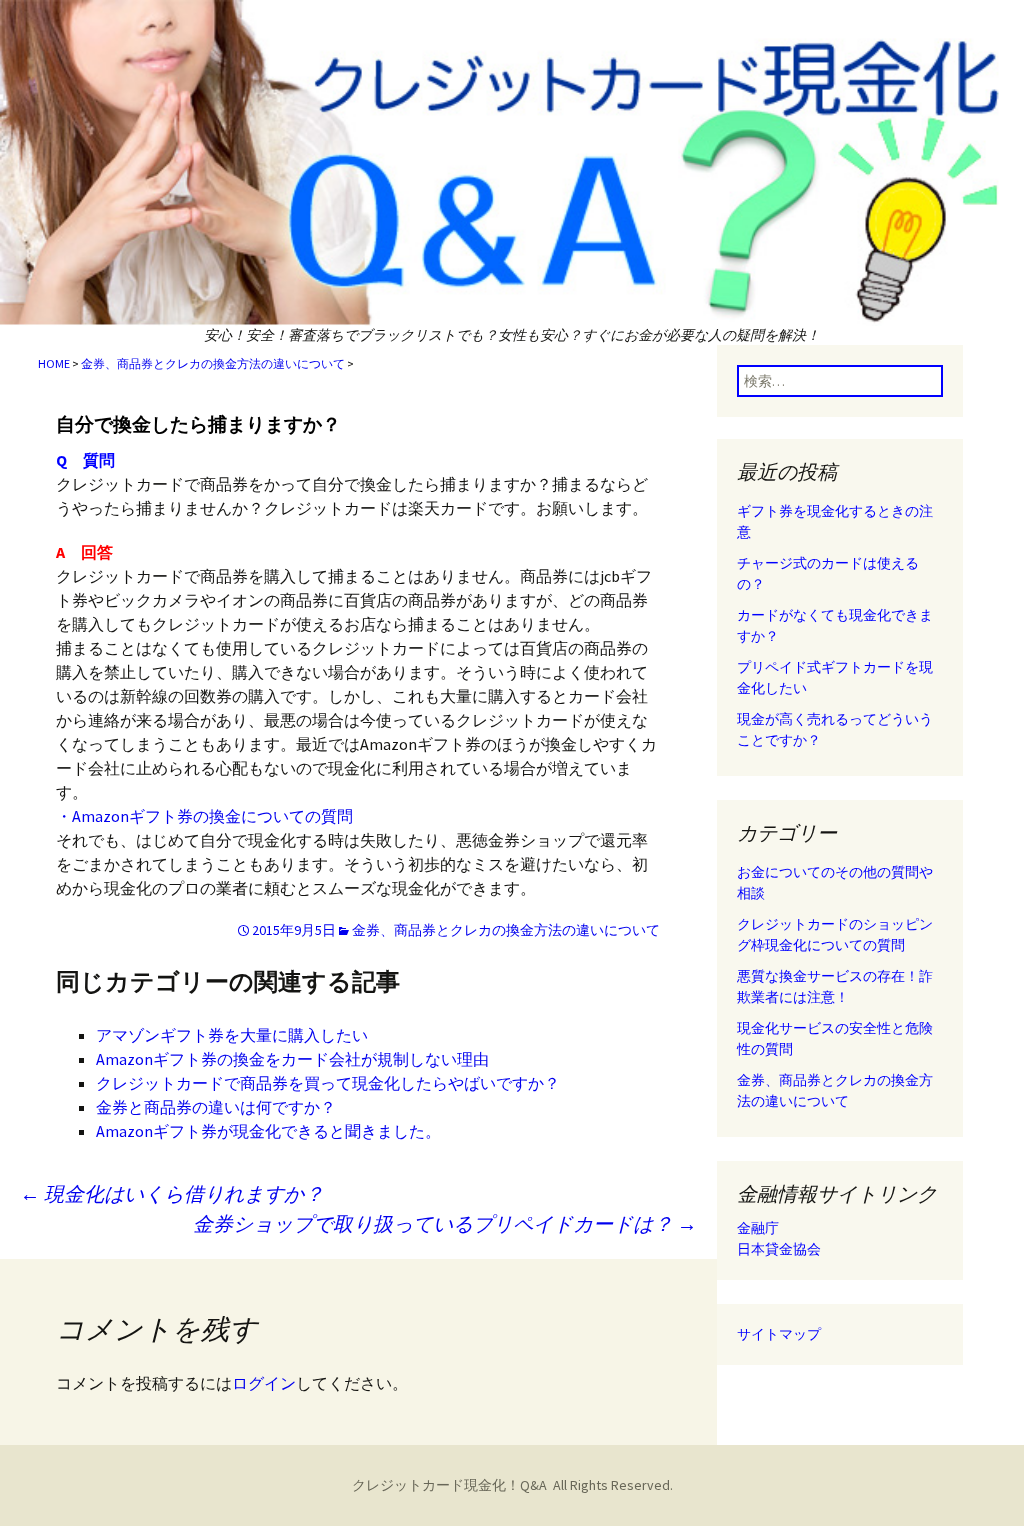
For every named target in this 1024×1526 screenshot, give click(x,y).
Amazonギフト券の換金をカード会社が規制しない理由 (292, 1059)
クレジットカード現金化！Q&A (449, 1485)
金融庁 (758, 1228)
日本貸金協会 (779, 1249)
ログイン (264, 1383)
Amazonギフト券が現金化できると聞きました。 (268, 1131)
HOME (54, 363)
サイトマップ (779, 1334)
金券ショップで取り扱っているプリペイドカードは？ (445, 1223)
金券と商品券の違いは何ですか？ (216, 1107)
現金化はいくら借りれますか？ (172, 1193)
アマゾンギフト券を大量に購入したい (232, 1035)
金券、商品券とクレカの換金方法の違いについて (213, 363)
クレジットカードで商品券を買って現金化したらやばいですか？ (328, 1083)
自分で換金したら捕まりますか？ (198, 424)
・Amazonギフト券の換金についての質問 (204, 816)
